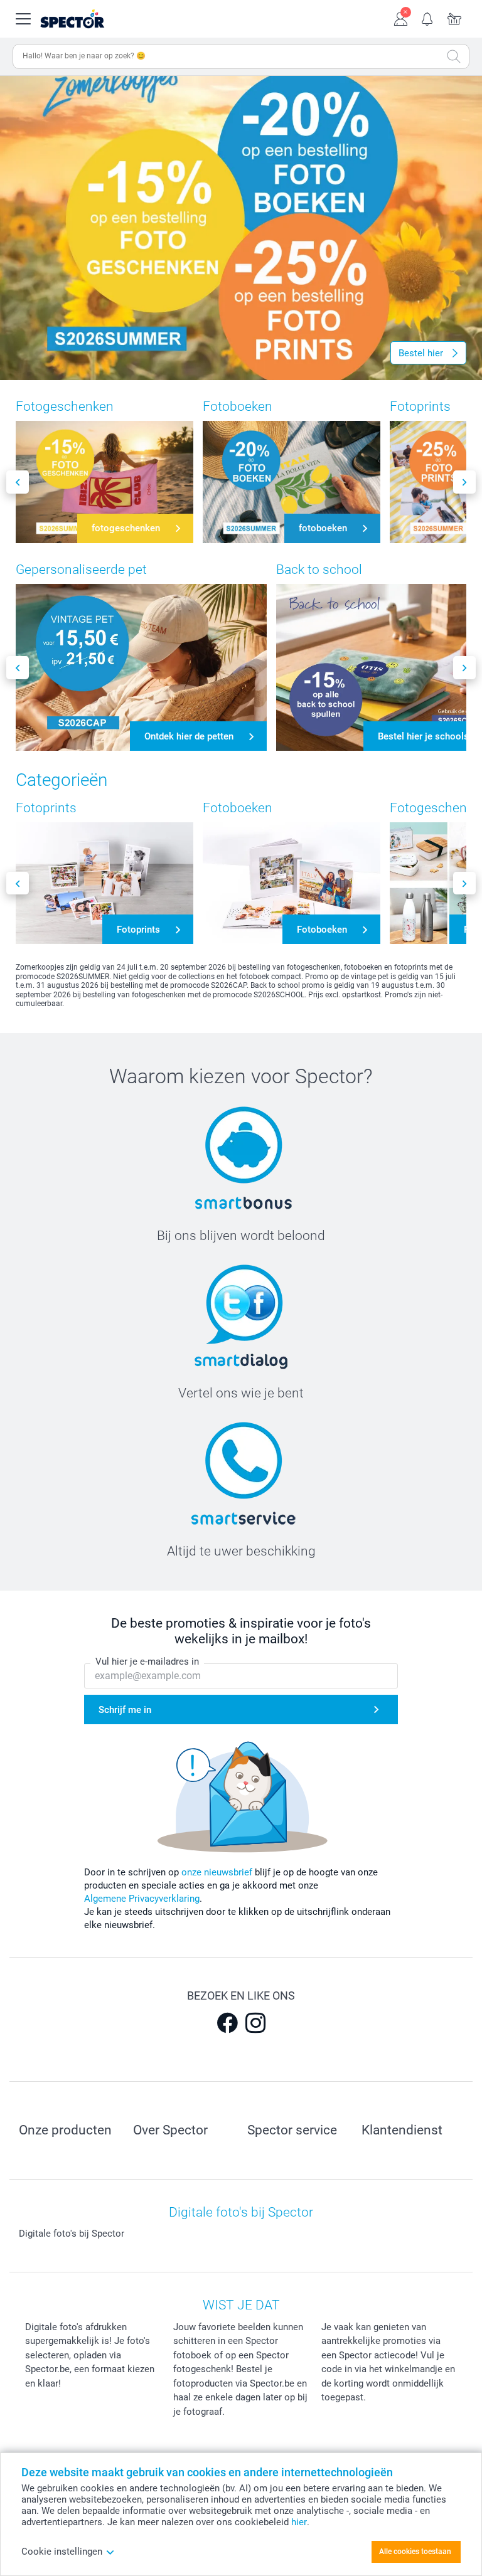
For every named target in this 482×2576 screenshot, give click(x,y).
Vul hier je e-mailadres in (147, 1662)
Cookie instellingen (62, 2552)
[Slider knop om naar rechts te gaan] (464, 482)
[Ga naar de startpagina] (88, 19)
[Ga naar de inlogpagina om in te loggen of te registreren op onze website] (401, 18)
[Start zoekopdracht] (454, 56)
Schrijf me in (125, 1710)
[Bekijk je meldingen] (428, 18)
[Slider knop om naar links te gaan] (18, 482)
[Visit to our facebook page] (227, 2023)
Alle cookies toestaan (415, 2552)
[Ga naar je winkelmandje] (455, 18)
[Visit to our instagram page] (255, 2023)
